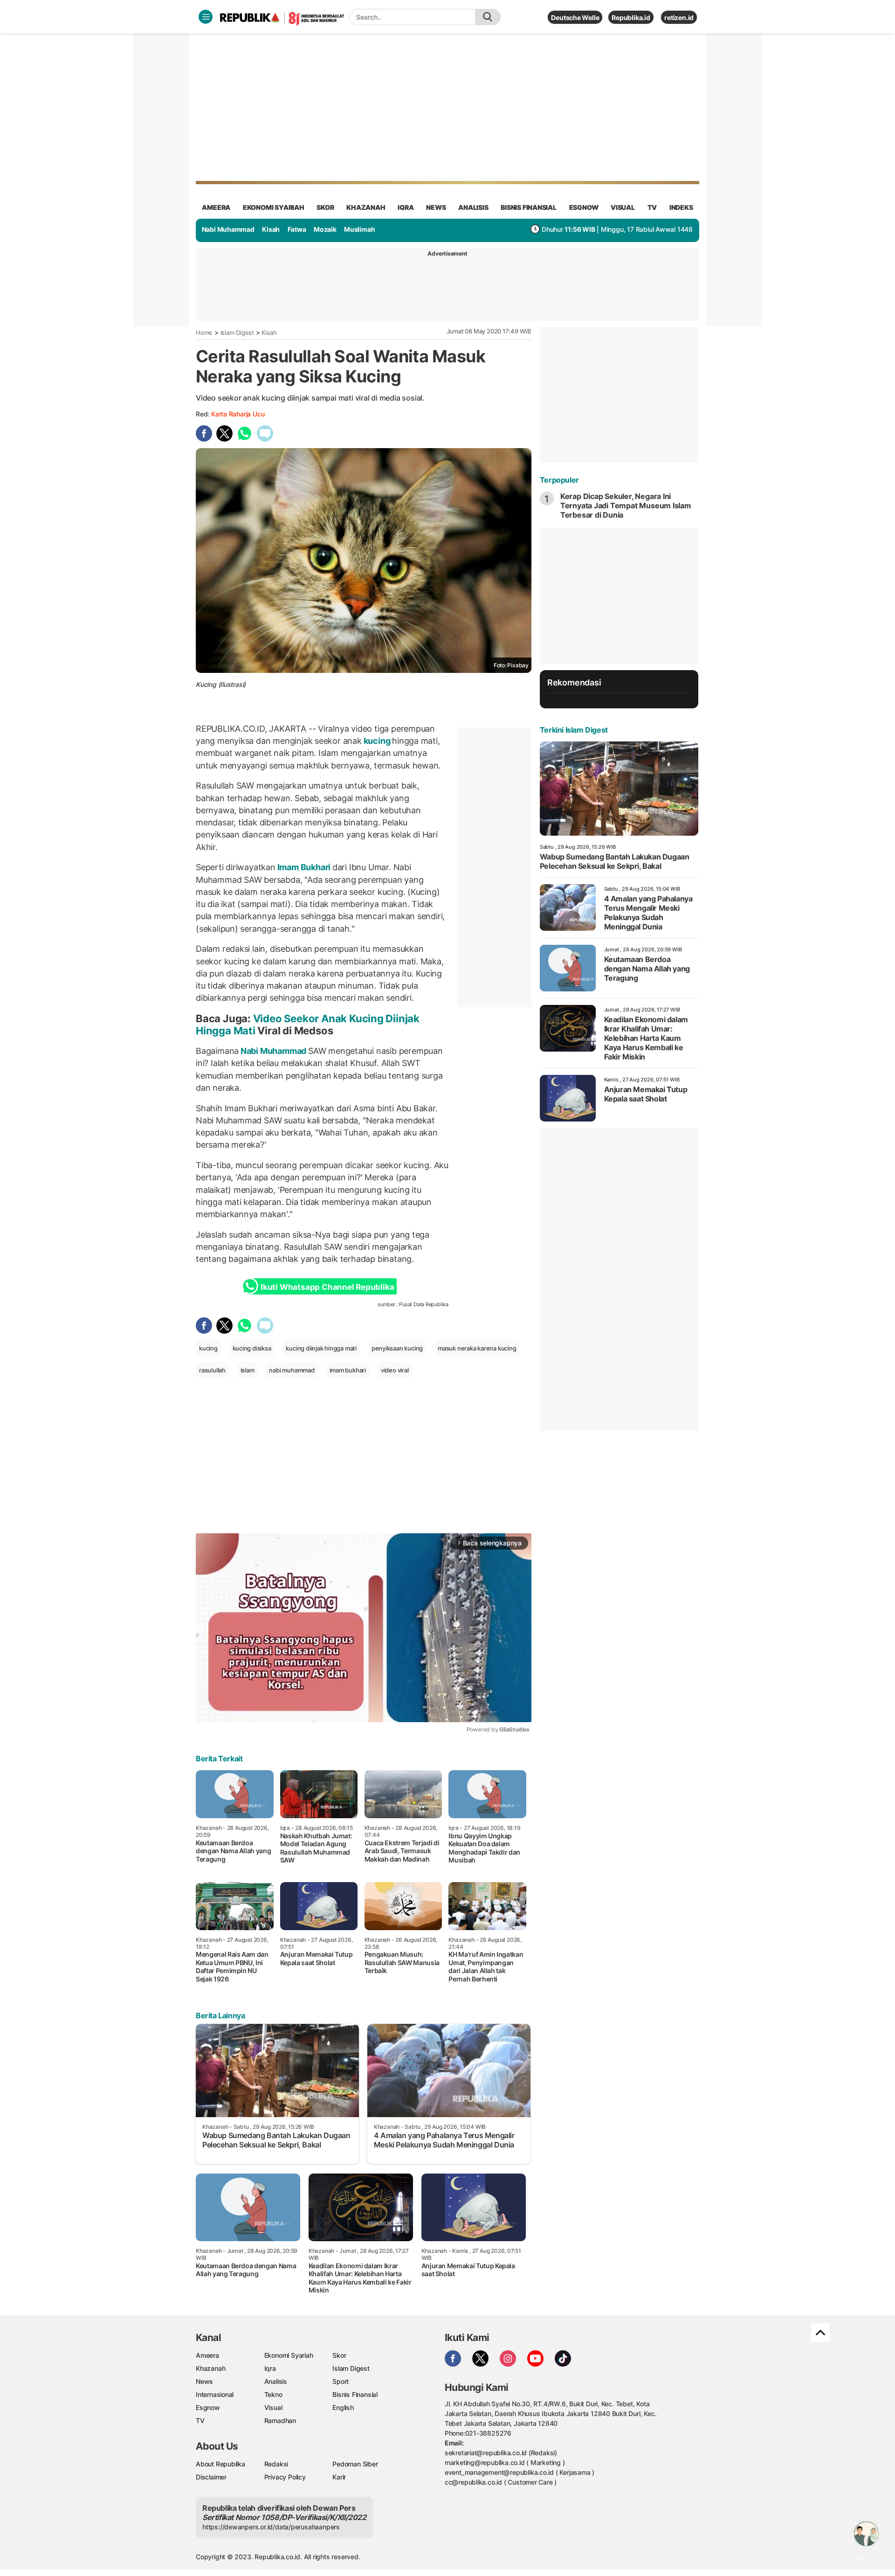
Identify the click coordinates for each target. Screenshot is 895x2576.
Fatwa (297, 229)
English (343, 2407)
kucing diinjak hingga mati (321, 1348)
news (436, 207)
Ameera (207, 2355)
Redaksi (276, 2464)
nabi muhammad (292, 1370)
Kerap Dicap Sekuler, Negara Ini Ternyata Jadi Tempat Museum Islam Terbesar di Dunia (626, 506)
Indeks (681, 207)
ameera (216, 207)
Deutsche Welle (575, 17)
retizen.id (679, 17)
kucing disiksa (252, 1348)
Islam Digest (237, 332)
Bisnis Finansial (529, 207)
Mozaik (325, 229)
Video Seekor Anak (300, 1018)
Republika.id (631, 17)
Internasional (215, 2394)
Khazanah (210, 2368)
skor (325, 207)
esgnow (584, 207)
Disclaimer (211, 2477)
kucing (377, 741)
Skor (339, 2355)
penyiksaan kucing (397, 1348)
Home (204, 332)
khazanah (366, 207)
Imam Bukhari (304, 867)
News (204, 2381)
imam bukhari (348, 1370)
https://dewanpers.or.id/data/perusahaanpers (271, 2527)
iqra (406, 207)
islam (248, 1370)
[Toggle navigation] (206, 17)
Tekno (273, 2394)
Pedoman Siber (355, 2464)
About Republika (220, 2464)
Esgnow (208, 2407)
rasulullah (212, 1370)
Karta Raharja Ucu (238, 414)
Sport (341, 2381)
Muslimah (359, 229)
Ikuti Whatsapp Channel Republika (327, 1287)
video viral (395, 1370)
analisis (473, 207)
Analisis (276, 2381)
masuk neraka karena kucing (477, 1348)
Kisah (271, 229)
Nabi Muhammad (228, 229)
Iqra (270, 2368)
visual (623, 207)
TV (652, 207)
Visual (273, 2407)
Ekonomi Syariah (274, 207)
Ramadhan (280, 2420)
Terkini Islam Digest (574, 730)
